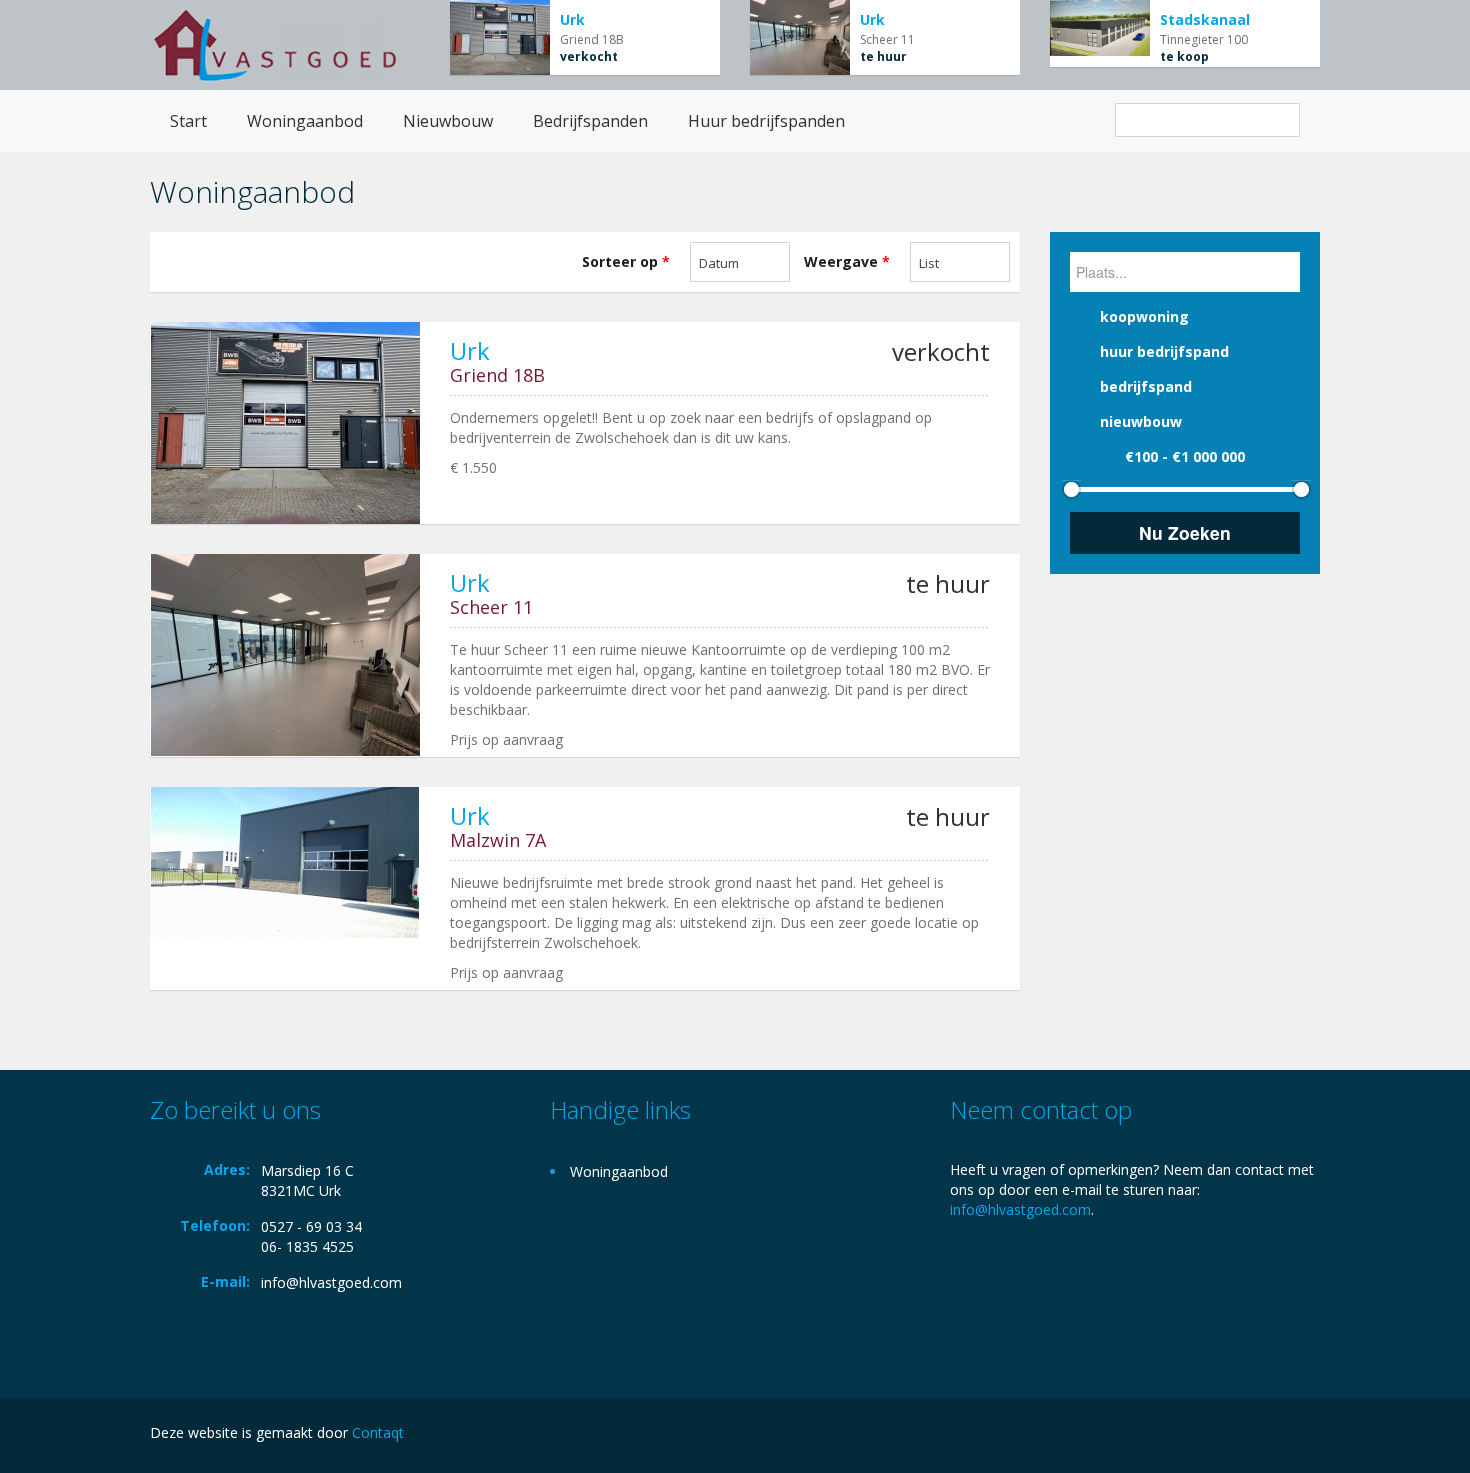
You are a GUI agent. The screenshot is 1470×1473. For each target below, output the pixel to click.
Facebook (1314, 1435)
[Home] (275, 44)
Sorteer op (626, 261)
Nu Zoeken (1185, 532)
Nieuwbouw (448, 121)
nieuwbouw (1141, 421)
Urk (572, 19)
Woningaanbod (305, 121)
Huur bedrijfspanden (766, 121)
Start (188, 121)
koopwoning (1144, 316)
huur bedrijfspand (1164, 351)
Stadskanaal (1205, 19)
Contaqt (378, 1432)
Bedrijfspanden (590, 121)
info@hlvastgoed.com (331, 1282)
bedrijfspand (1146, 386)
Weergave (847, 261)
